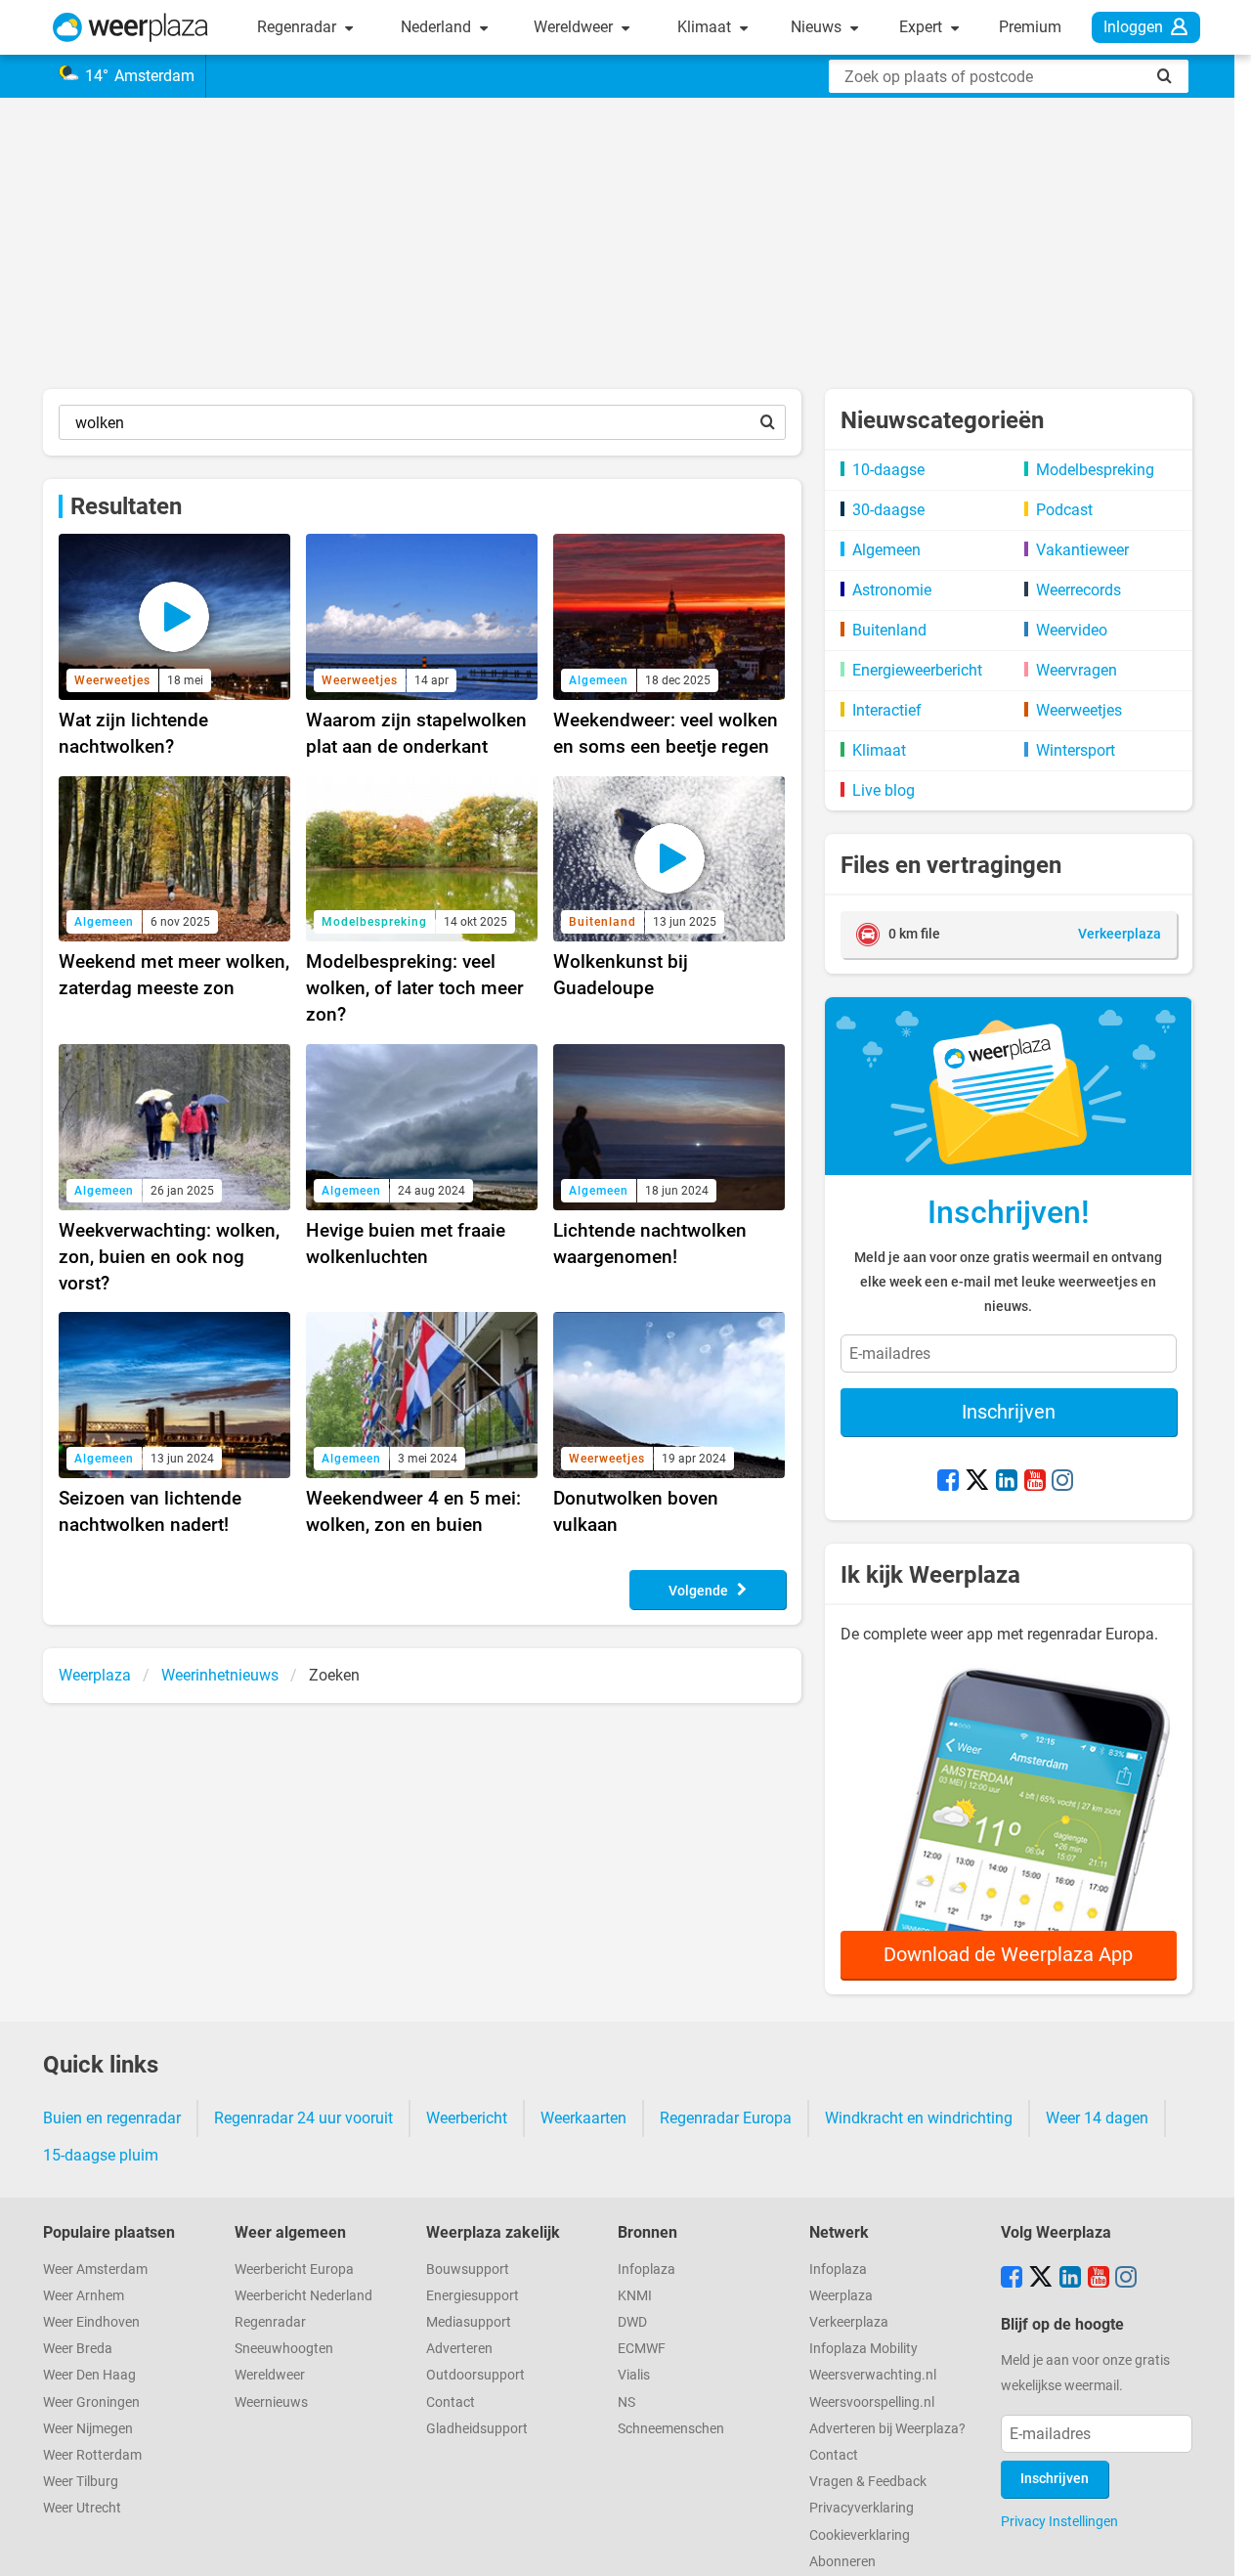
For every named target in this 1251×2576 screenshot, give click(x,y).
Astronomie (892, 590)
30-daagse (888, 510)
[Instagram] (1062, 1482)
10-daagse (888, 470)
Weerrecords (1078, 590)
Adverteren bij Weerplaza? (887, 2429)
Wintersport (1076, 750)
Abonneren (842, 2562)
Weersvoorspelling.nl (872, 2402)
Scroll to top (1220, 2545)
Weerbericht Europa (294, 2270)
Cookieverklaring (860, 2535)
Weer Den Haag (89, 2375)
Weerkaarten (583, 2118)
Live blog (884, 790)
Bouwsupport (468, 2270)
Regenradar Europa (726, 2118)
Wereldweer (575, 27)
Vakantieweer (1082, 550)
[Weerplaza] (130, 27)
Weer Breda (78, 2349)
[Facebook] (948, 1482)
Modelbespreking (1095, 470)
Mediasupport (469, 2322)
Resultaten (126, 506)
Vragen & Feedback (868, 2482)
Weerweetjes (1079, 710)
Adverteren (459, 2349)
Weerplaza (841, 2296)
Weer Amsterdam (95, 2270)
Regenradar (299, 27)
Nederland (438, 27)
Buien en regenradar (112, 2118)
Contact (451, 2402)
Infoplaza (647, 2270)
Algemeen (886, 550)
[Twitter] (977, 1482)
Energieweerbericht (917, 670)
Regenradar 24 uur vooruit (303, 2118)
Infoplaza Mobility (863, 2349)
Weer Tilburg (81, 2482)
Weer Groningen (91, 2402)
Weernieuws (271, 2402)
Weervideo (1072, 630)
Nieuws (818, 27)
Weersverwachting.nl (873, 2375)
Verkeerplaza (849, 2322)
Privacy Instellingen (1059, 2521)
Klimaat (706, 27)
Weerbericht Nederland (303, 2296)
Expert (923, 27)
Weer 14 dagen (1097, 2118)
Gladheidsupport (477, 2429)
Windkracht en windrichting (919, 2118)
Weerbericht (467, 2118)
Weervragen (1077, 670)
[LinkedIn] (1007, 1482)
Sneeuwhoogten (284, 2349)
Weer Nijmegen (88, 2429)
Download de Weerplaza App (1008, 1954)
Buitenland (889, 630)
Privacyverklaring (862, 2508)
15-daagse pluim (101, 2155)
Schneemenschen (671, 2429)
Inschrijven (1009, 1412)
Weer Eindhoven (91, 2322)
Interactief (887, 710)
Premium (1030, 27)
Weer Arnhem (84, 2296)
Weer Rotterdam (92, 2455)
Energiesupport (473, 2296)
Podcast (1064, 510)
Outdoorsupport (475, 2375)
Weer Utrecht (82, 2508)
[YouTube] (1035, 1482)
